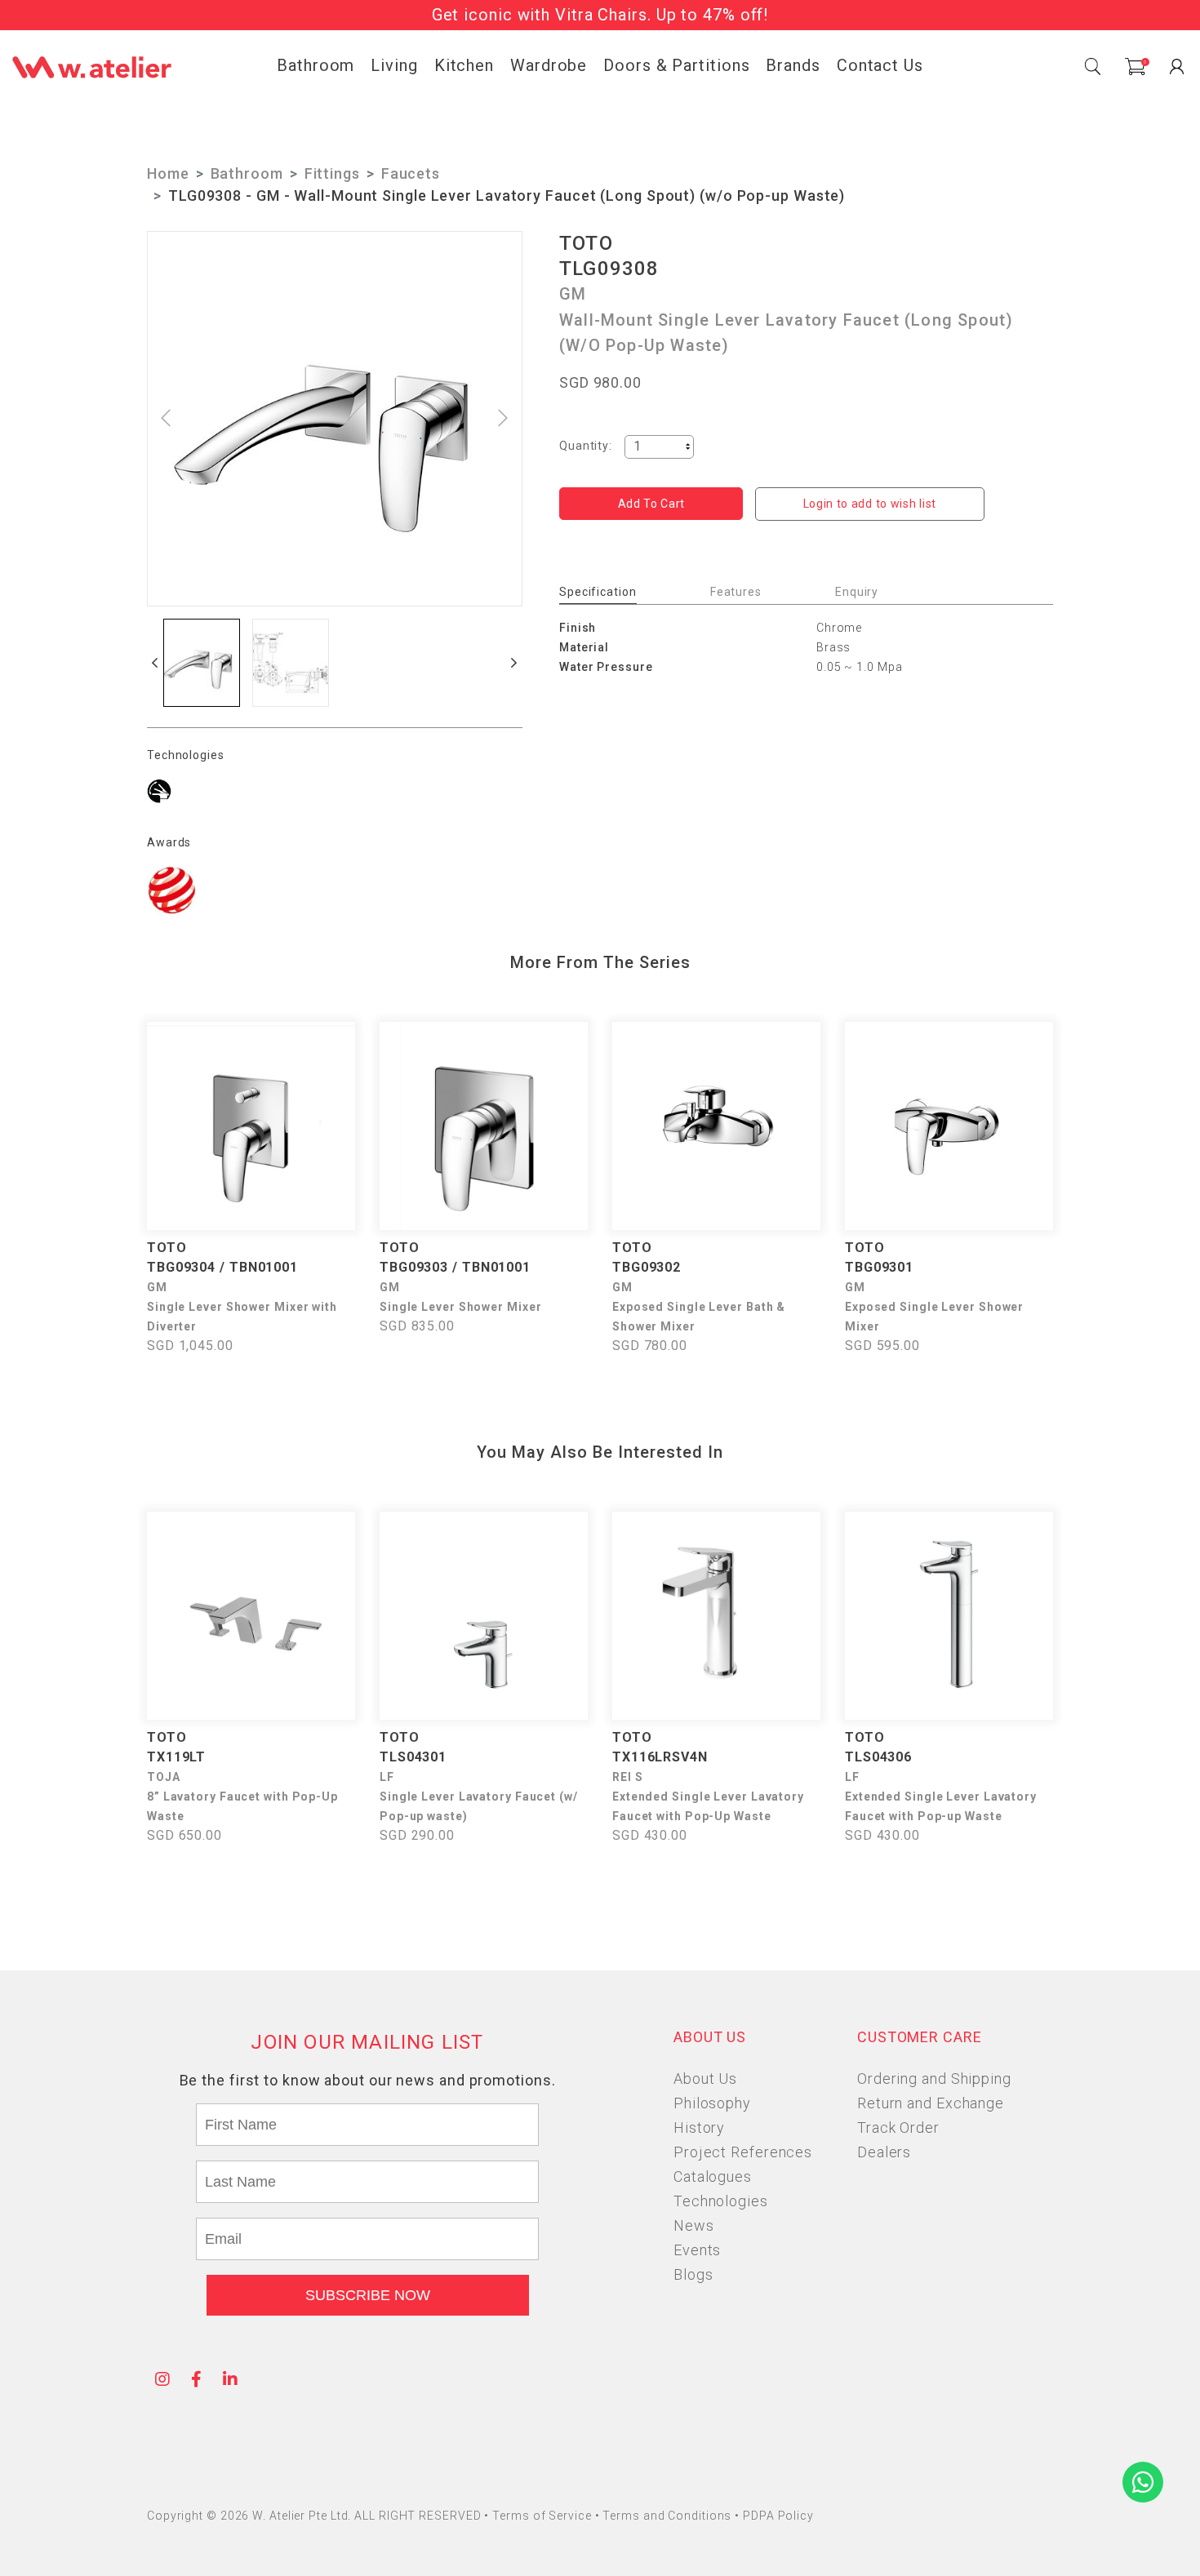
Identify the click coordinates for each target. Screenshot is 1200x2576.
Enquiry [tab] (857, 592)
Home (168, 173)
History (699, 2127)
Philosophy (712, 2103)
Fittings (332, 173)
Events (697, 2250)
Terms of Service (543, 2516)
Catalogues (713, 2176)
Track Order (898, 2127)
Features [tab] (736, 592)
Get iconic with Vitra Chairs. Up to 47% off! (600, 15)
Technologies (721, 2201)
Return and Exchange (931, 2103)
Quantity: (586, 446)
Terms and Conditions (669, 2516)
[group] (202, 663)
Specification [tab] (598, 592)
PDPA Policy (778, 2516)
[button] (155, 663)
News (694, 2225)
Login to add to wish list (870, 504)
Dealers (884, 2152)
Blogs (693, 2274)
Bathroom (316, 65)
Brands (793, 65)
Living (394, 65)
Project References (743, 2152)
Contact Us (880, 65)
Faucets (411, 173)
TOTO (586, 243)
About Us (705, 2079)
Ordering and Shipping (934, 2079)
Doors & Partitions (676, 65)
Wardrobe (549, 65)
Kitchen (464, 65)
